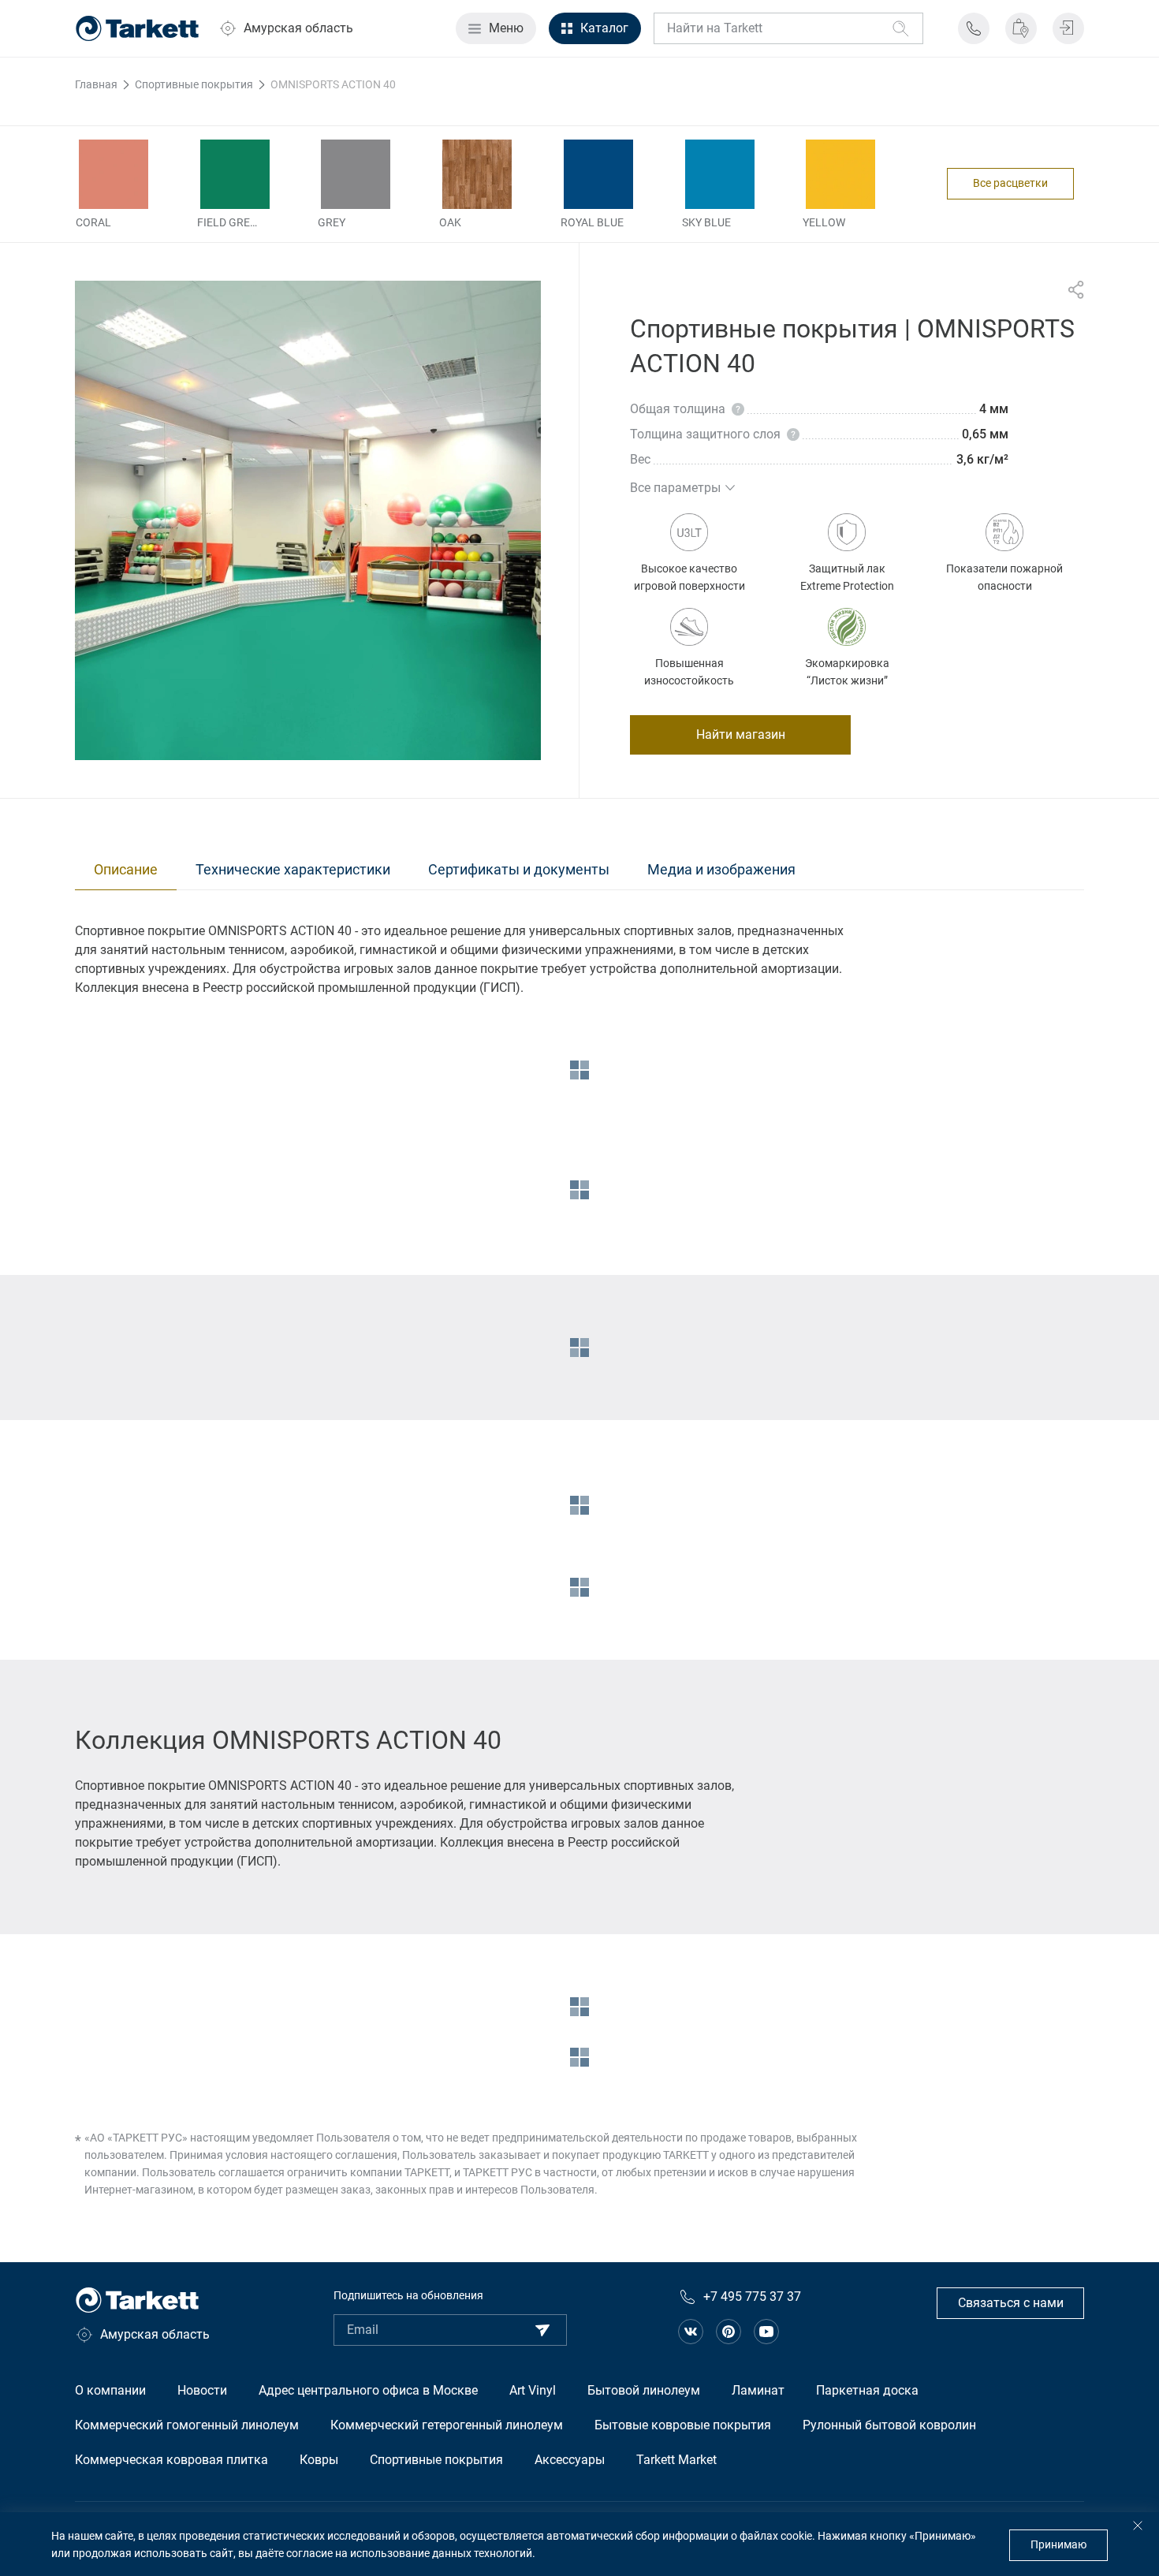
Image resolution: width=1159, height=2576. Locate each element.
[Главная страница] (137, 28)
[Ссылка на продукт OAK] (477, 174)
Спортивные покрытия (436, 2460)
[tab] (126, 870)
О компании (110, 2390)
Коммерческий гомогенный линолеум (187, 2425)
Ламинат (758, 2390)
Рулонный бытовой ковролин (889, 2425)
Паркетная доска (867, 2390)
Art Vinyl (533, 2390)
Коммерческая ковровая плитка (171, 2460)
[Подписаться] (542, 2330)
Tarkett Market (676, 2460)
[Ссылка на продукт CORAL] (114, 174)
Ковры (319, 2460)
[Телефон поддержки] (974, 28)
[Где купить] (1021, 28)
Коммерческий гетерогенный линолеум (447, 2425)
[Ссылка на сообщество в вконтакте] (691, 2332)
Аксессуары (570, 2460)
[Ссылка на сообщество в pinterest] (729, 2332)
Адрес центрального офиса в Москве (368, 2390)
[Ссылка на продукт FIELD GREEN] (235, 174)
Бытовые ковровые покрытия (683, 2425)
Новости (202, 2390)
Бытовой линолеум (644, 2390)
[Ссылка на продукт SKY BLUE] (720, 174)
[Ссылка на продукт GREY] (356, 174)
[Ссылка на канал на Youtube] (766, 2332)
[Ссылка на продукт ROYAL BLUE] (598, 174)
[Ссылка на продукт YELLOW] (840, 174)
